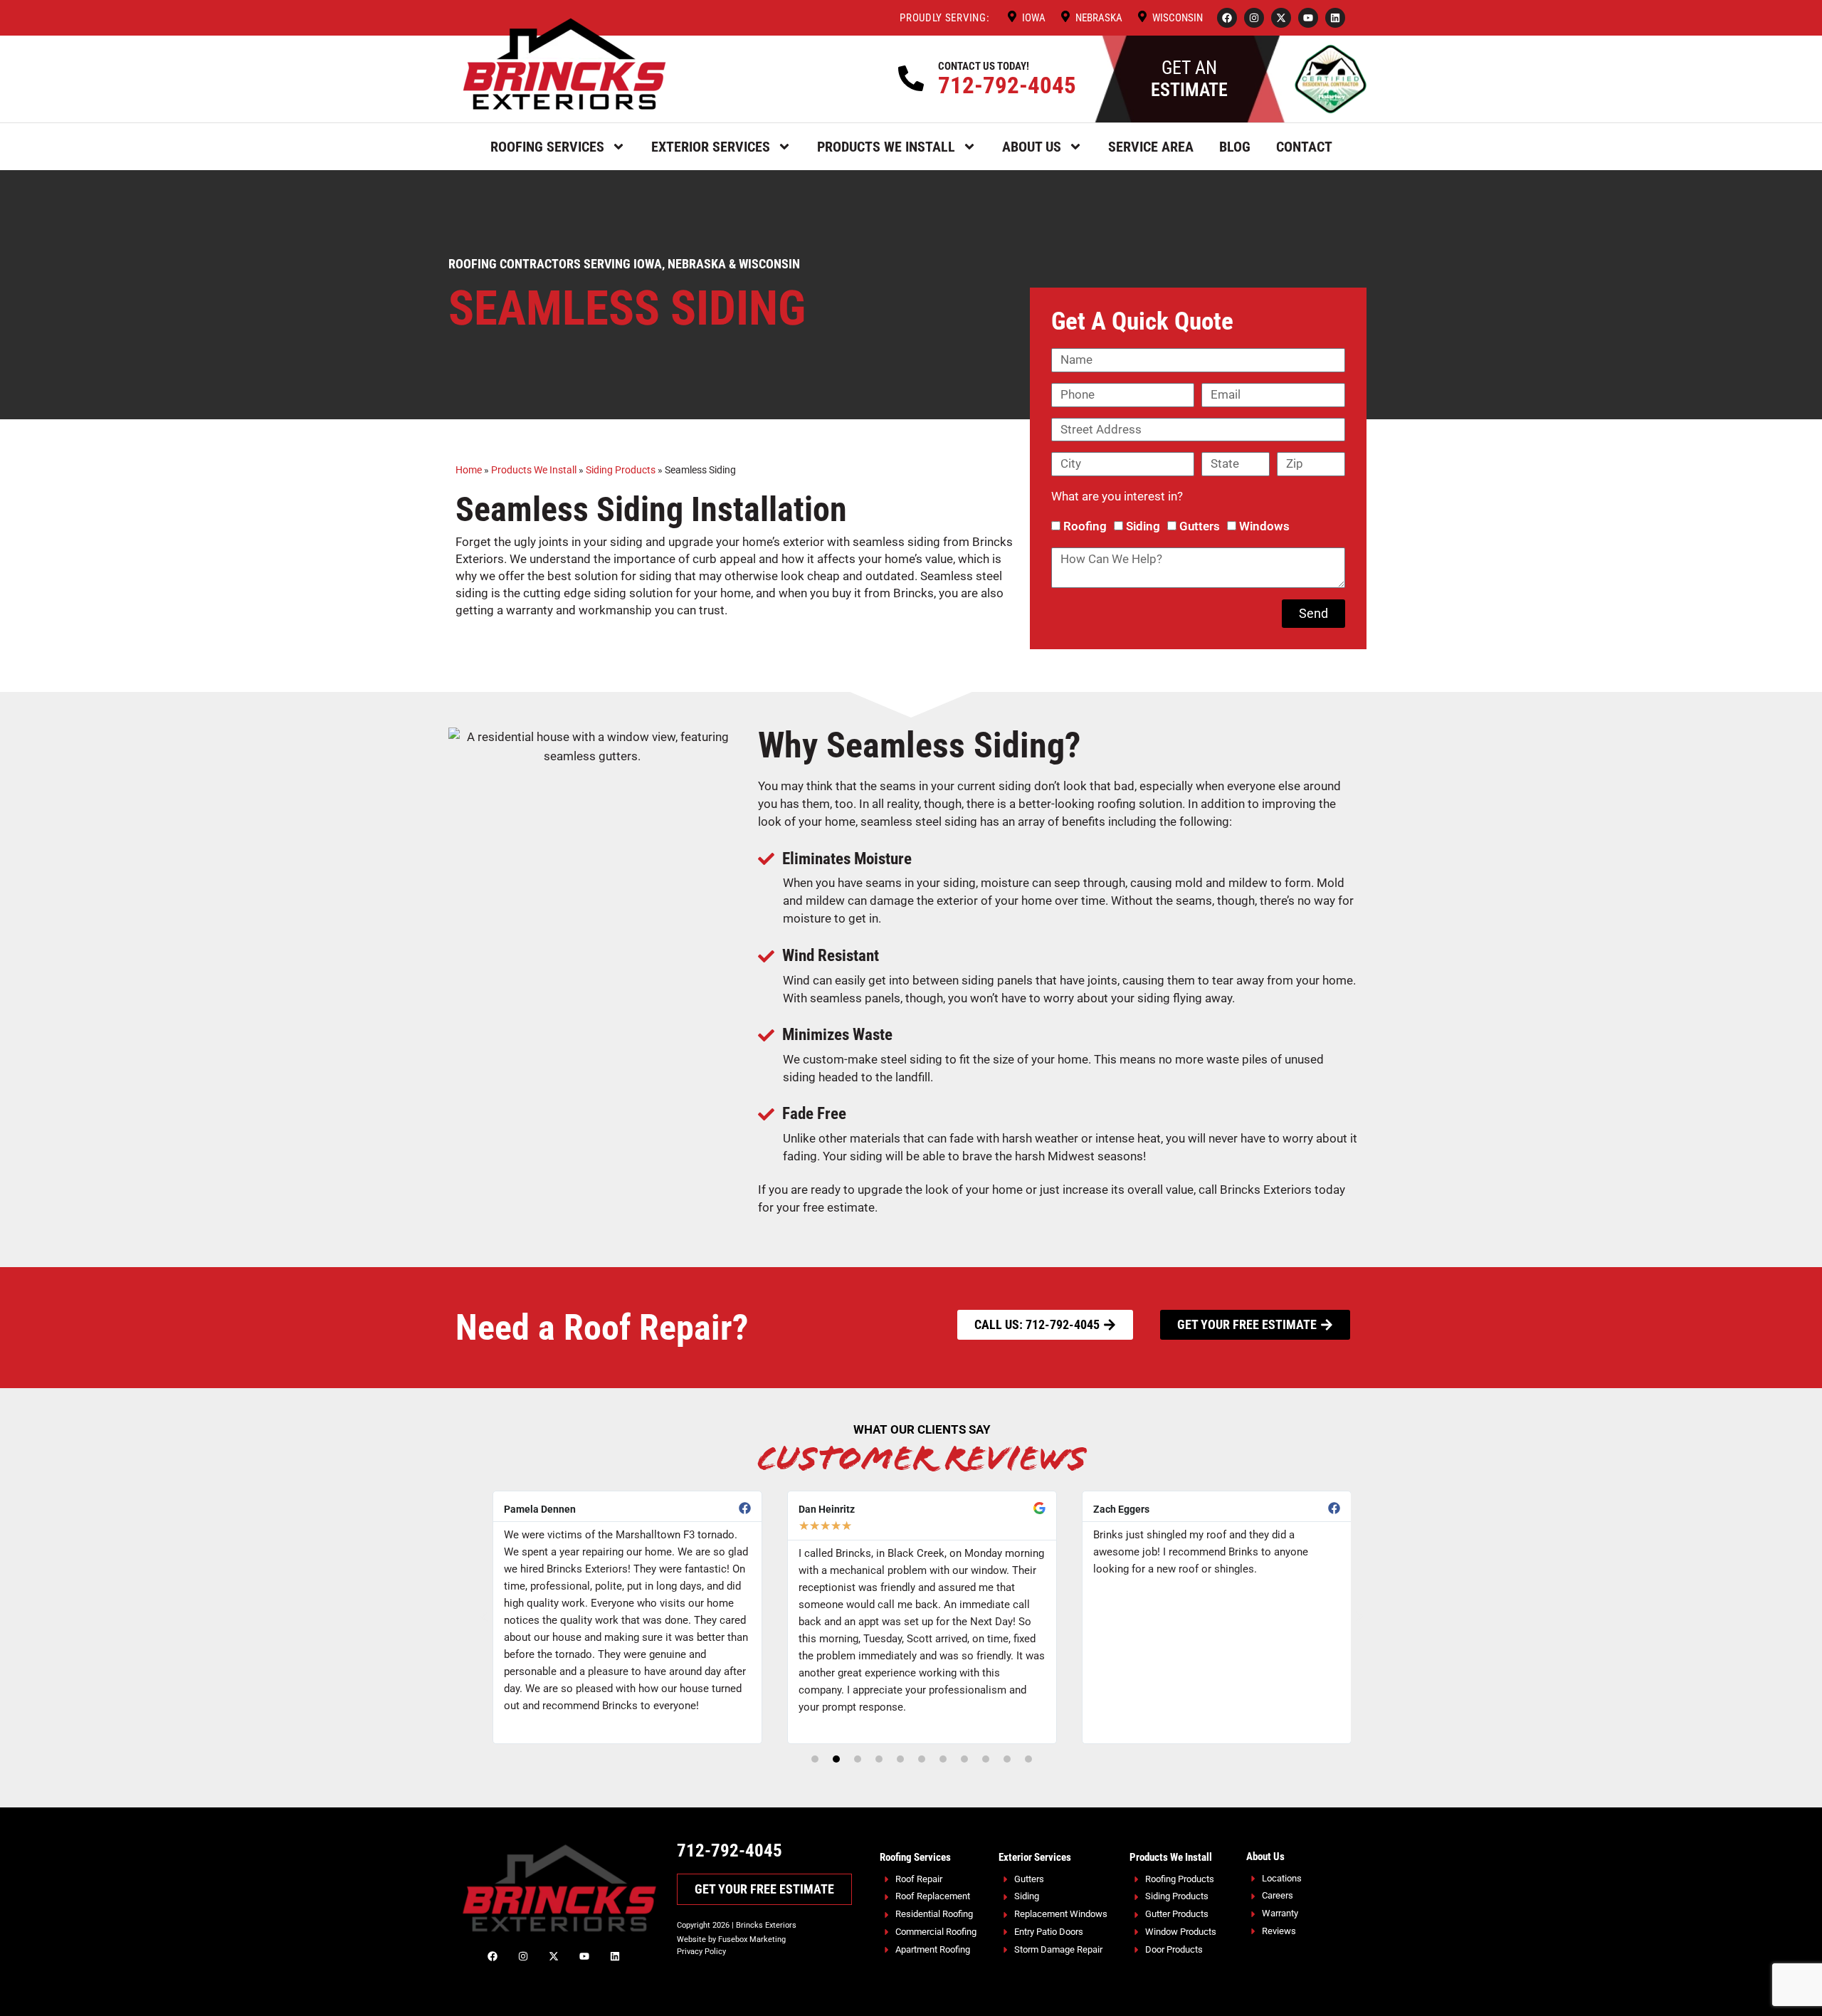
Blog (1235, 147)
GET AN (1189, 79)
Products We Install (886, 147)
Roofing (1085, 526)
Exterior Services (711, 147)
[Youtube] (1308, 18)
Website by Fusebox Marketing (731, 1939)
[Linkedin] (1335, 18)
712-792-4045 (1007, 85)
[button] (484, 1617)
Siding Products (621, 470)
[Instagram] (1254, 18)
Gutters (1200, 526)
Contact (1304, 147)
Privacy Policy (701, 1952)
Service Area (1151, 147)
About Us (1032, 147)
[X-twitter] (1281, 18)
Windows (1264, 526)
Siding (1143, 526)
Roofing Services (547, 147)
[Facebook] (1227, 18)
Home (469, 470)
